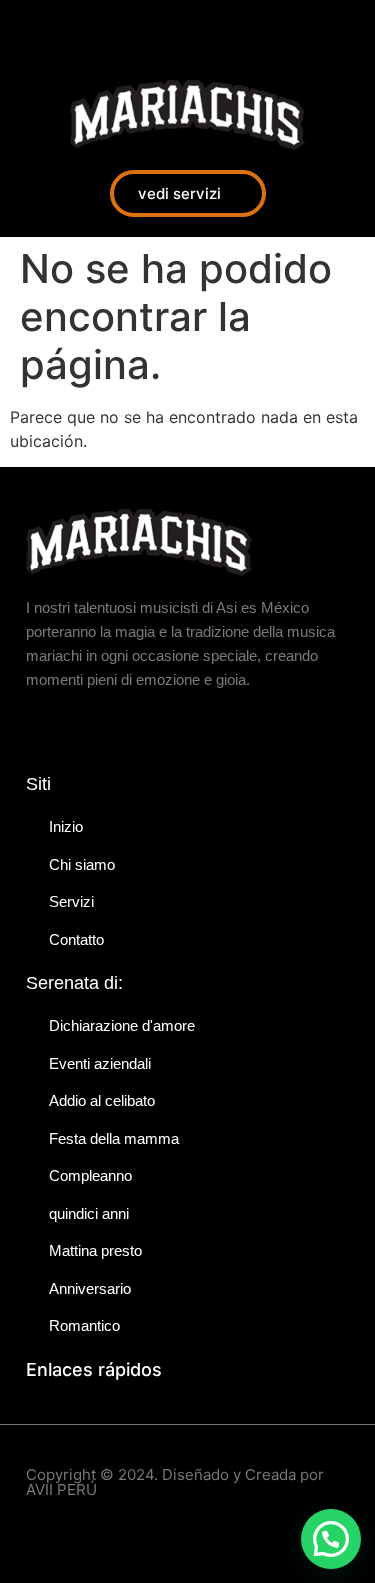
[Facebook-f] (30, 30)
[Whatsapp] (120, 30)
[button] (331, 1539)
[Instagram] (75, 30)
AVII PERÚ (61, 1489)
